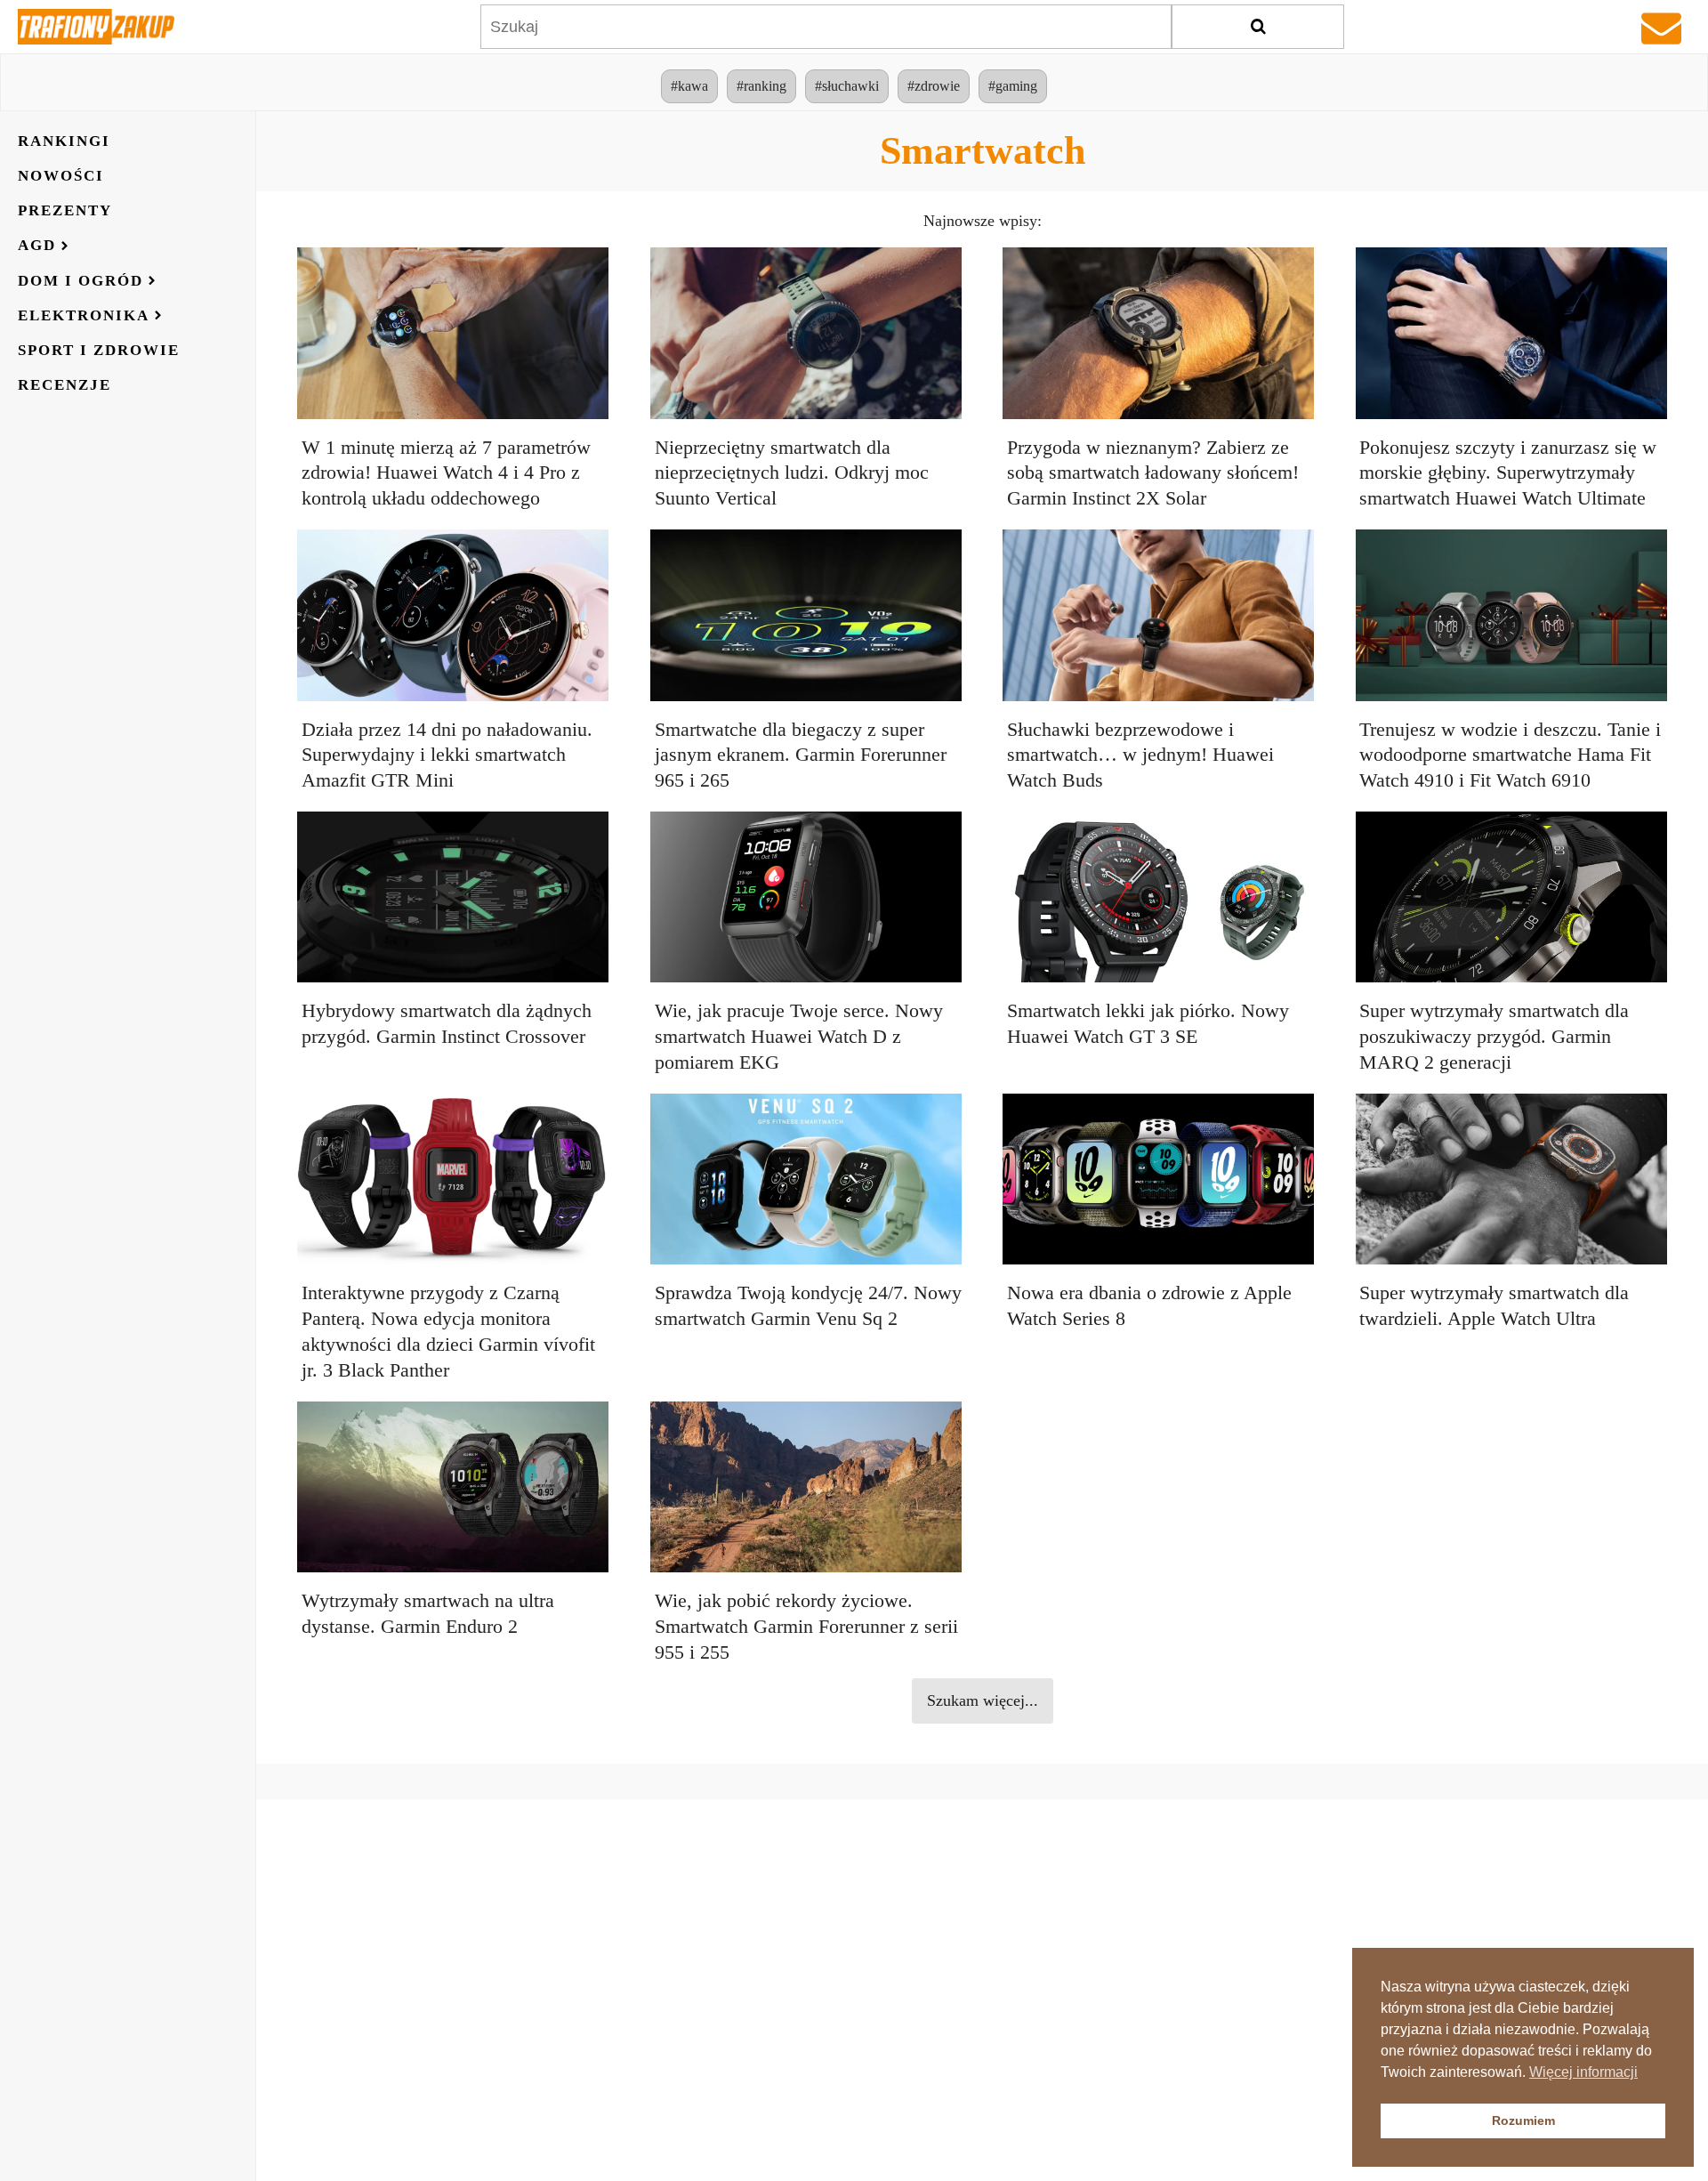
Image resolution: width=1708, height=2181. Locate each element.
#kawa (689, 86)
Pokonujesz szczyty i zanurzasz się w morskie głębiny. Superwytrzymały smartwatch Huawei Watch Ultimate (1508, 473)
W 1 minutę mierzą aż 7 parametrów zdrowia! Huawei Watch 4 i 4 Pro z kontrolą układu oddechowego (446, 473)
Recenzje (64, 385)
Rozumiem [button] (1523, 2120)
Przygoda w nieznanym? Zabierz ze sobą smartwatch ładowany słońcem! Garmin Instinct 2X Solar (1153, 473)
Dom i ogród (81, 281)
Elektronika (84, 315)
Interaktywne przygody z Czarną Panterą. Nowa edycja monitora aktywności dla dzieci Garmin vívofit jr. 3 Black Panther (448, 1331)
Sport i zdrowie (99, 350)
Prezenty (65, 210)
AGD (37, 246)
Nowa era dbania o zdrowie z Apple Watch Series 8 (1149, 1305)
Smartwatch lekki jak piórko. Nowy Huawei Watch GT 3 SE (1148, 1023)
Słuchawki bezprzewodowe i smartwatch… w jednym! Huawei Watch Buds (1140, 755)
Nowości (61, 176)
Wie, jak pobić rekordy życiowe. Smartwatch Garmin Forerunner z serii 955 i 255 (806, 1626)
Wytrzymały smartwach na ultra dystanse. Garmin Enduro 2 (428, 1613)
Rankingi (64, 141)
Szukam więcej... (983, 1700)
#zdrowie (934, 86)
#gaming (1013, 86)
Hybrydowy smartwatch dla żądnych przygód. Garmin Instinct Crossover (447, 1023)
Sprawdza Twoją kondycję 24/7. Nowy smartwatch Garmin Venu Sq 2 (808, 1305)
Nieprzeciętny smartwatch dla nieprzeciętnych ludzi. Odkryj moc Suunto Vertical (792, 473)
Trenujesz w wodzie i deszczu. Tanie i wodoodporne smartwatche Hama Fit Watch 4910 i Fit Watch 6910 (1510, 755)
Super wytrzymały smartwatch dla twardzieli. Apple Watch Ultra (1494, 1305)
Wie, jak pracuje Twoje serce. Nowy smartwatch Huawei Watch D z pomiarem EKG (799, 1036)
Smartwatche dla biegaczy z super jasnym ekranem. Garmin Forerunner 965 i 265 (801, 755)
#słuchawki (847, 86)
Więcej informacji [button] (1583, 2072)
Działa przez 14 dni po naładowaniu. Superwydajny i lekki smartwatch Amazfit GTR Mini (447, 755)
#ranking (761, 86)
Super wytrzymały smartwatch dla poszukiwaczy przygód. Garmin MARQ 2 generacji (1494, 1036)
